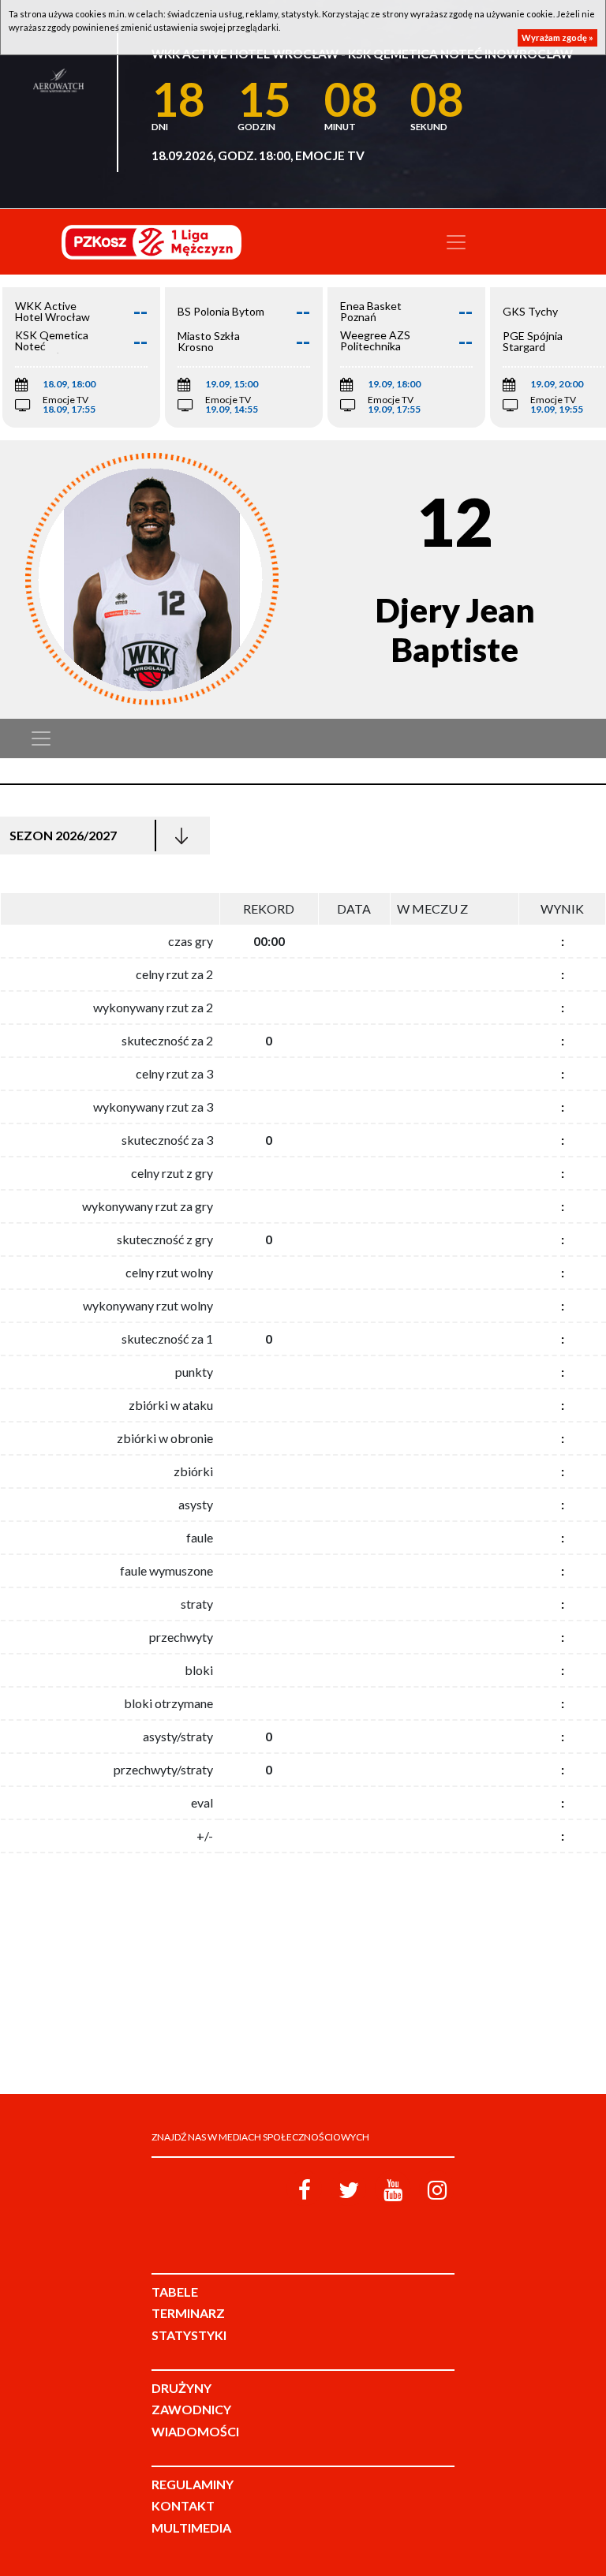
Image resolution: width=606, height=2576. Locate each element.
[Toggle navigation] (456, 242)
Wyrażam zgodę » (557, 37)
